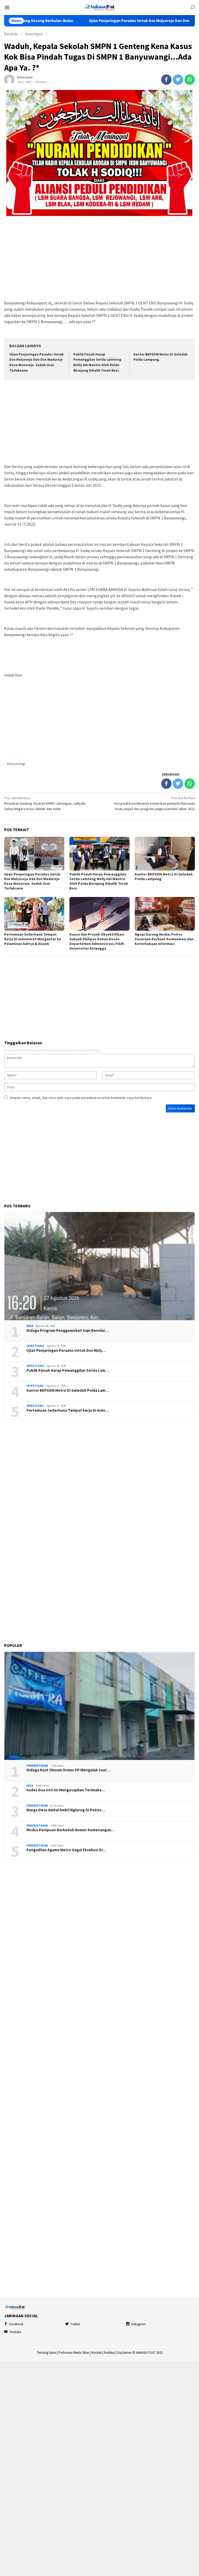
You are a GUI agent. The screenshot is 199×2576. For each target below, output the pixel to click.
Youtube (15, 2332)
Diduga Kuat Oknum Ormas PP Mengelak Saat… (68, 1770)
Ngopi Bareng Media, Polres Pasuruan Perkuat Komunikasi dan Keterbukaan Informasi (164, 939)
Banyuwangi (16, 764)
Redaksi (109, 2353)
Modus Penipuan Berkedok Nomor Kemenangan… (71, 1830)
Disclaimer (124, 2353)
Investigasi (35, 1346)
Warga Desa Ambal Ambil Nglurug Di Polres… (66, 1810)
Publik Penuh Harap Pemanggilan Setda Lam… (68, 1370)
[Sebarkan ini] (166, 80)
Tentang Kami (47, 2353)
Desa (30, 1326)
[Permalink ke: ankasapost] (9, 79)
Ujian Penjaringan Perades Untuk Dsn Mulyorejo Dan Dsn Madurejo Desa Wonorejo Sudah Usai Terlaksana (32, 881)
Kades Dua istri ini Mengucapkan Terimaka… (66, 1790)
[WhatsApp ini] (190, 80)
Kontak (97, 2353)
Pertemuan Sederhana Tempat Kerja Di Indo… (68, 1410)
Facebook (16, 2324)
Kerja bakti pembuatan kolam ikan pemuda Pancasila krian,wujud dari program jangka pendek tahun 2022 (155, 803)
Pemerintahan (37, 1766)
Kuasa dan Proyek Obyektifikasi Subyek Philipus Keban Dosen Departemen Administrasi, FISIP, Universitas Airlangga (97, 941)
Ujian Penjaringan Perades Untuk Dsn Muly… (66, 1350)
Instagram (138, 2324)
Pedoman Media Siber (74, 2353)
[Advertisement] (99, 259)
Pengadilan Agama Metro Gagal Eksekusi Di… (66, 1850)
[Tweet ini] (178, 80)
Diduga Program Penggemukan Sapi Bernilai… (67, 1331)
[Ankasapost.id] (99, 7)
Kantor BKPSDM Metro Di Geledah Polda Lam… (68, 1390)
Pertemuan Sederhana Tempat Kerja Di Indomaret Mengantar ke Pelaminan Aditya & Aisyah (33, 939)
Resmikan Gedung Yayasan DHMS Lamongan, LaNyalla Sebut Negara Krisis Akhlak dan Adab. (45, 803)
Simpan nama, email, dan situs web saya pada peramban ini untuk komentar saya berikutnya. (81, 1098)
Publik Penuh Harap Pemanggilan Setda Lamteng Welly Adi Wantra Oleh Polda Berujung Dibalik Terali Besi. (99, 881)
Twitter (75, 2324)
